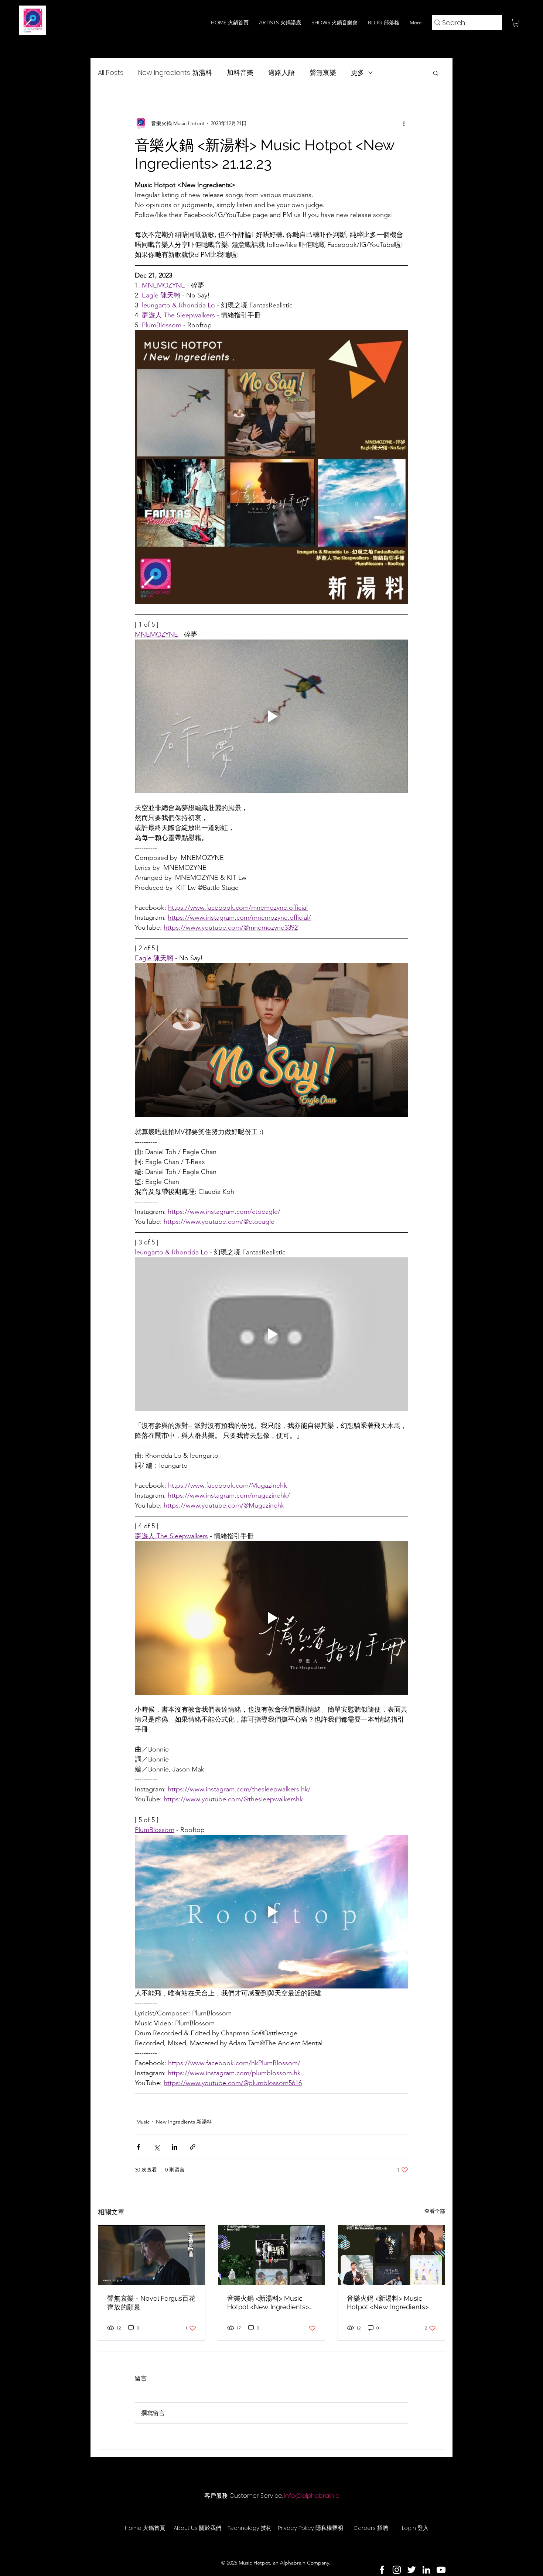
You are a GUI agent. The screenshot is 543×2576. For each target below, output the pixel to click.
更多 (358, 73)
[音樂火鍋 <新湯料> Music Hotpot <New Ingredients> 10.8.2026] (391, 2255)
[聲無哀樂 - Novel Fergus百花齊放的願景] (152, 2255)
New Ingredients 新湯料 (175, 73)
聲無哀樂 (323, 73)
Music (143, 2122)
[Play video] (271, 716)
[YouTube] (441, 2570)
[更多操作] (404, 123)
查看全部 (435, 2211)
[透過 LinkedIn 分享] (175, 2147)
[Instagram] (397, 2570)
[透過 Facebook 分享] (138, 2147)
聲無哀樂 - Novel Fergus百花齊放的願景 (151, 2303)
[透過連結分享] (193, 2147)
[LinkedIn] (426, 2570)
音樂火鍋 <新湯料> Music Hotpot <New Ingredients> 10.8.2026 (388, 2303)
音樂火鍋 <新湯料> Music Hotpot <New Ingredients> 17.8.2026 (268, 2303)
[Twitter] (411, 2570)
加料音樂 (240, 73)
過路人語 (281, 73)
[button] (516, 23)
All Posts (111, 73)
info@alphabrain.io (312, 2496)
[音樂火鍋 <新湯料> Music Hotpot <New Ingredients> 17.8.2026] (272, 2255)
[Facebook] (382, 2570)
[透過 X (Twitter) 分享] (156, 2147)
